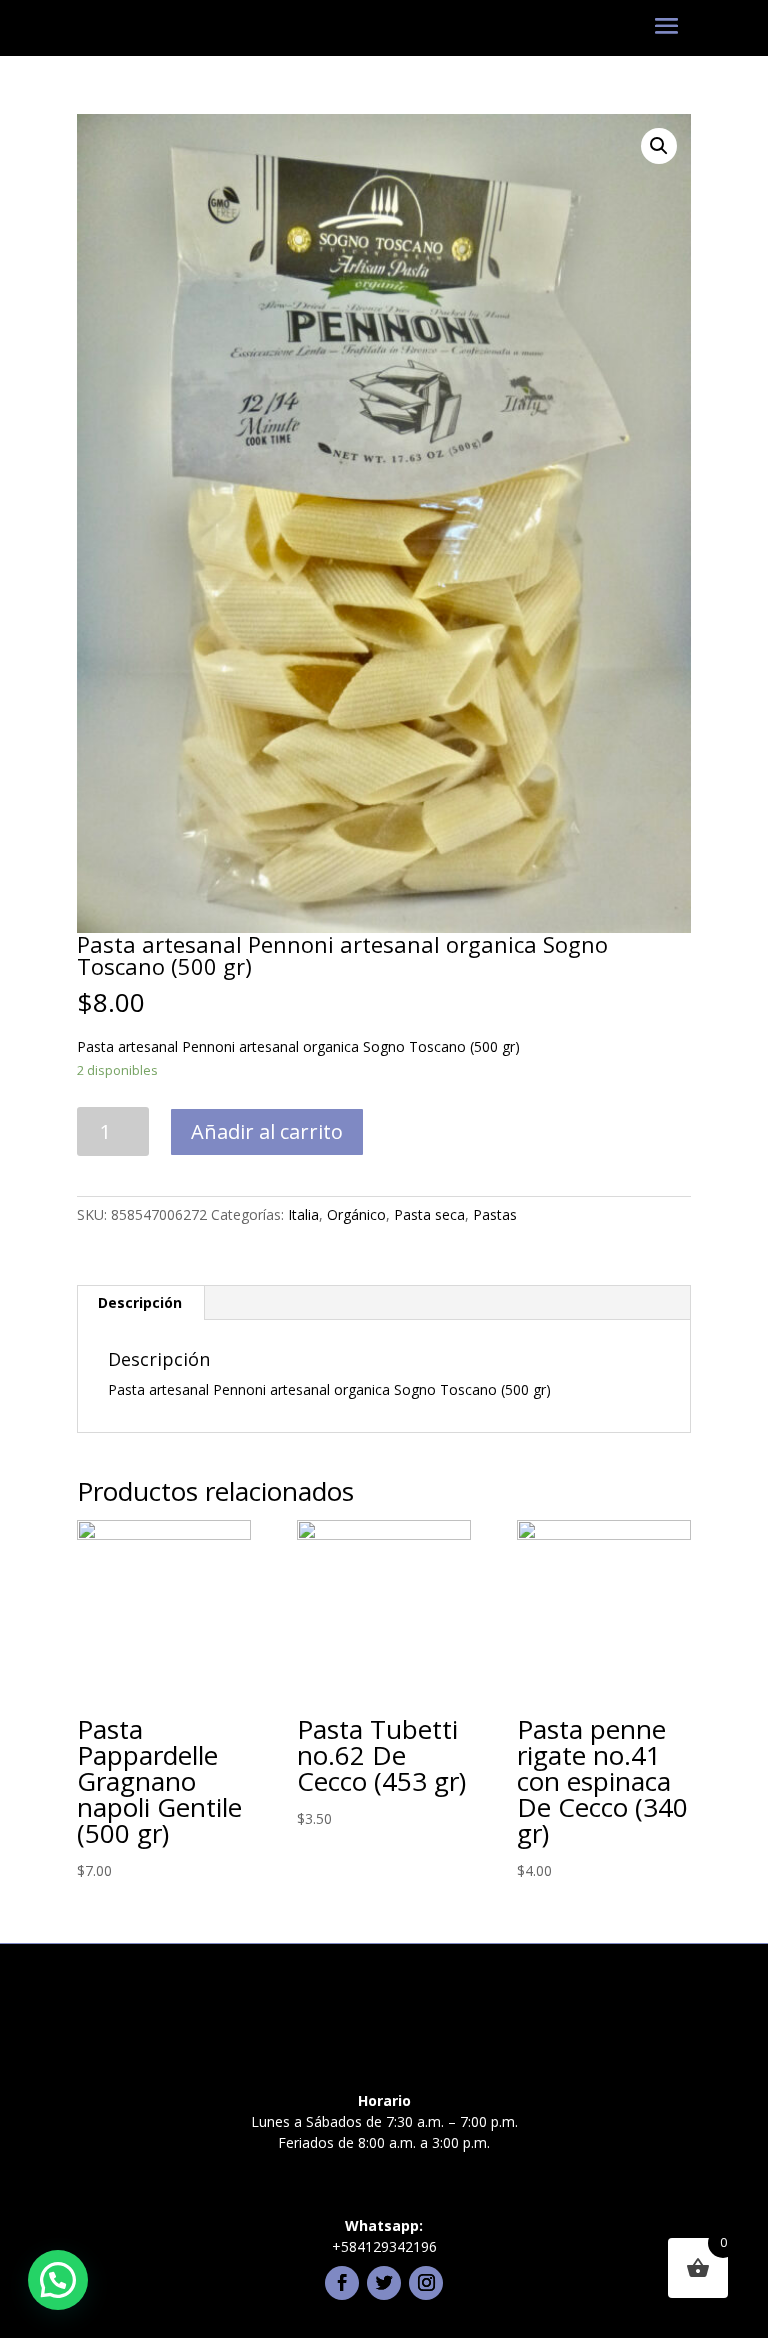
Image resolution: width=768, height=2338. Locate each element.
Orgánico (356, 1214)
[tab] (140, 1303)
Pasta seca (429, 1214)
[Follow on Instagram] (426, 2283)
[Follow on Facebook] (342, 2283)
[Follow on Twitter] (384, 2283)
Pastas (495, 1214)
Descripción (140, 1302)
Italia (303, 1214)
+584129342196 (384, 2246)
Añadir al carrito (267, 1131)
